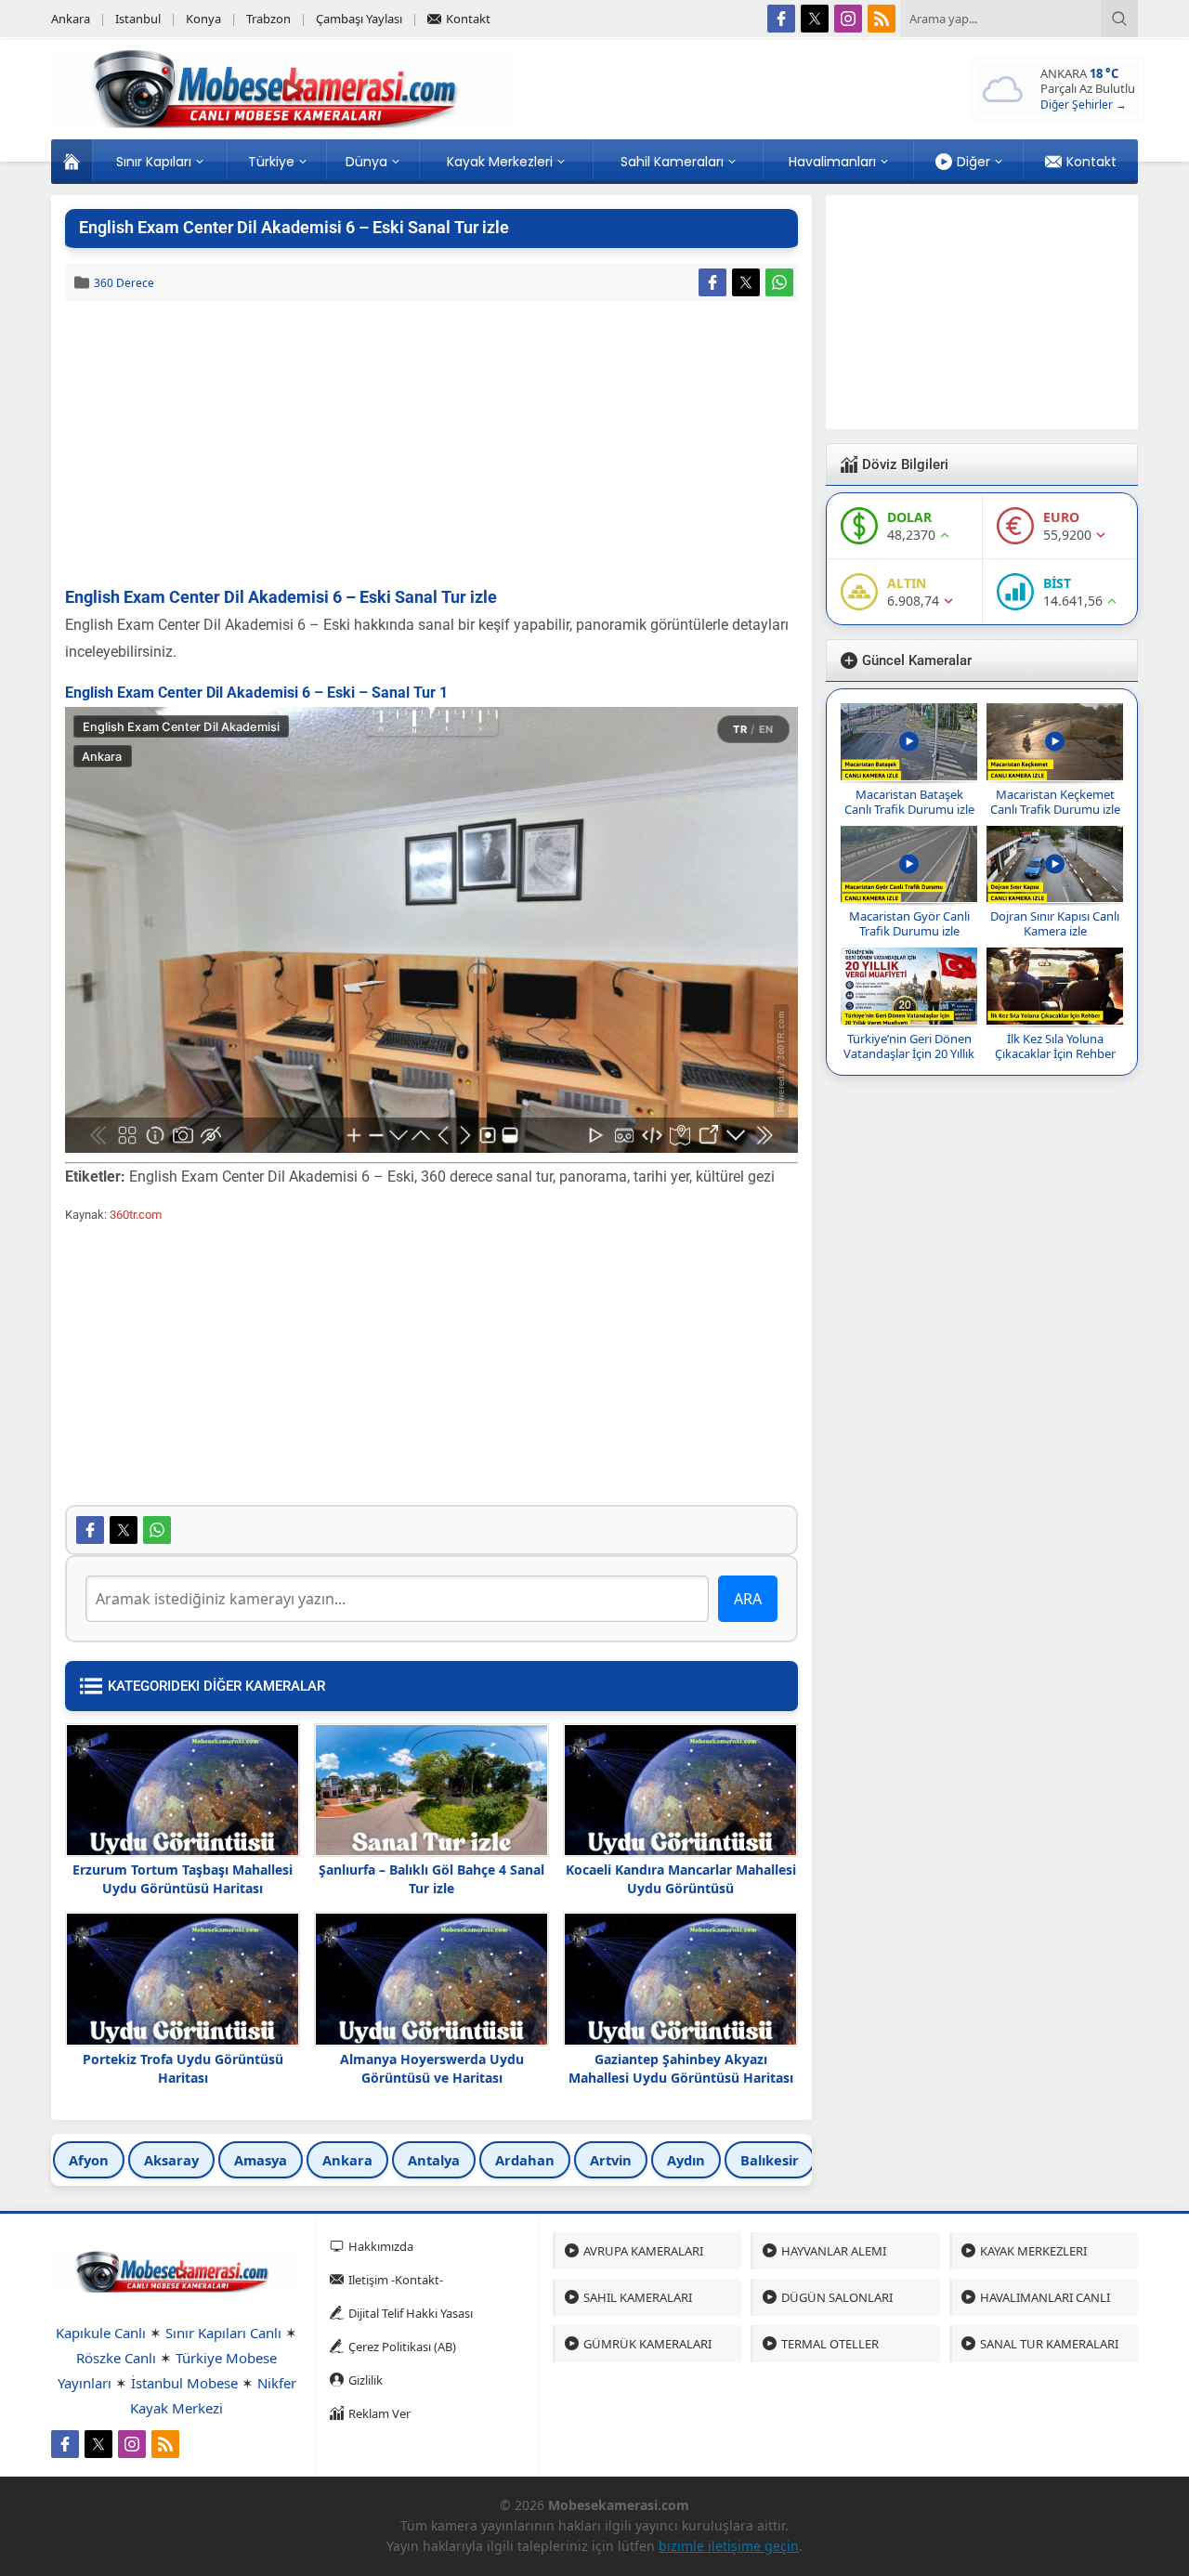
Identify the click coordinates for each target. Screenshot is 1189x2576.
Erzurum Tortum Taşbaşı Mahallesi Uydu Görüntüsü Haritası (183, 1879)
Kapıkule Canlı (101, 2333)
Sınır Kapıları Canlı (223, 2333)
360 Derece (124, 283)
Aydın (686, 2160)
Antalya (434, 2160)
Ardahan (525, 2160)
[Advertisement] (431, 445)
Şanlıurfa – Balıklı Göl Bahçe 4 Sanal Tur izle (431, 1879)
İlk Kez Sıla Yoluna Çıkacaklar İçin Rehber (1055, 1046)
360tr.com (136, 1215)
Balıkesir (770, 2160)
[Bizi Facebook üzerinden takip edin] (781, 19)
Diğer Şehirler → (1084, 105)
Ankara (347, 2160)
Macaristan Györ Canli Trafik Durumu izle (909, 923)
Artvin (611, 2160)
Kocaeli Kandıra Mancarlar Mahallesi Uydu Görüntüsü (681, 1879)
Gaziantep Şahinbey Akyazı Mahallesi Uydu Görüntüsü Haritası (681, 2068)
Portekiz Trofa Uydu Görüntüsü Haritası (183, 2068)
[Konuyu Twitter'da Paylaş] (746, 282)
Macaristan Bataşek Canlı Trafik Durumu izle (909, 802)
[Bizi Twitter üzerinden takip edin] (815, 19)
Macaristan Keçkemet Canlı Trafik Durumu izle (1055, 802)
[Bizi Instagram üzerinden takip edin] (848, 19)
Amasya (261, 2160)
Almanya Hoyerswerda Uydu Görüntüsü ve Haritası (432, 2068)
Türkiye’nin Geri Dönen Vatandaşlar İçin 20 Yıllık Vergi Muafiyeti (909, 1053)
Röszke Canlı (116, 2358)
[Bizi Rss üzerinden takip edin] (882, 19)
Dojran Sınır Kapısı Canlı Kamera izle (1055, 923)
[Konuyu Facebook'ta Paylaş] (712, 282)
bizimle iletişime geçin (729, 2546)
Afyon (89, 2160)
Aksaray (171, 2160)
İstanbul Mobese (184, 2383)
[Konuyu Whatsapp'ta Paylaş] (779, 282)
